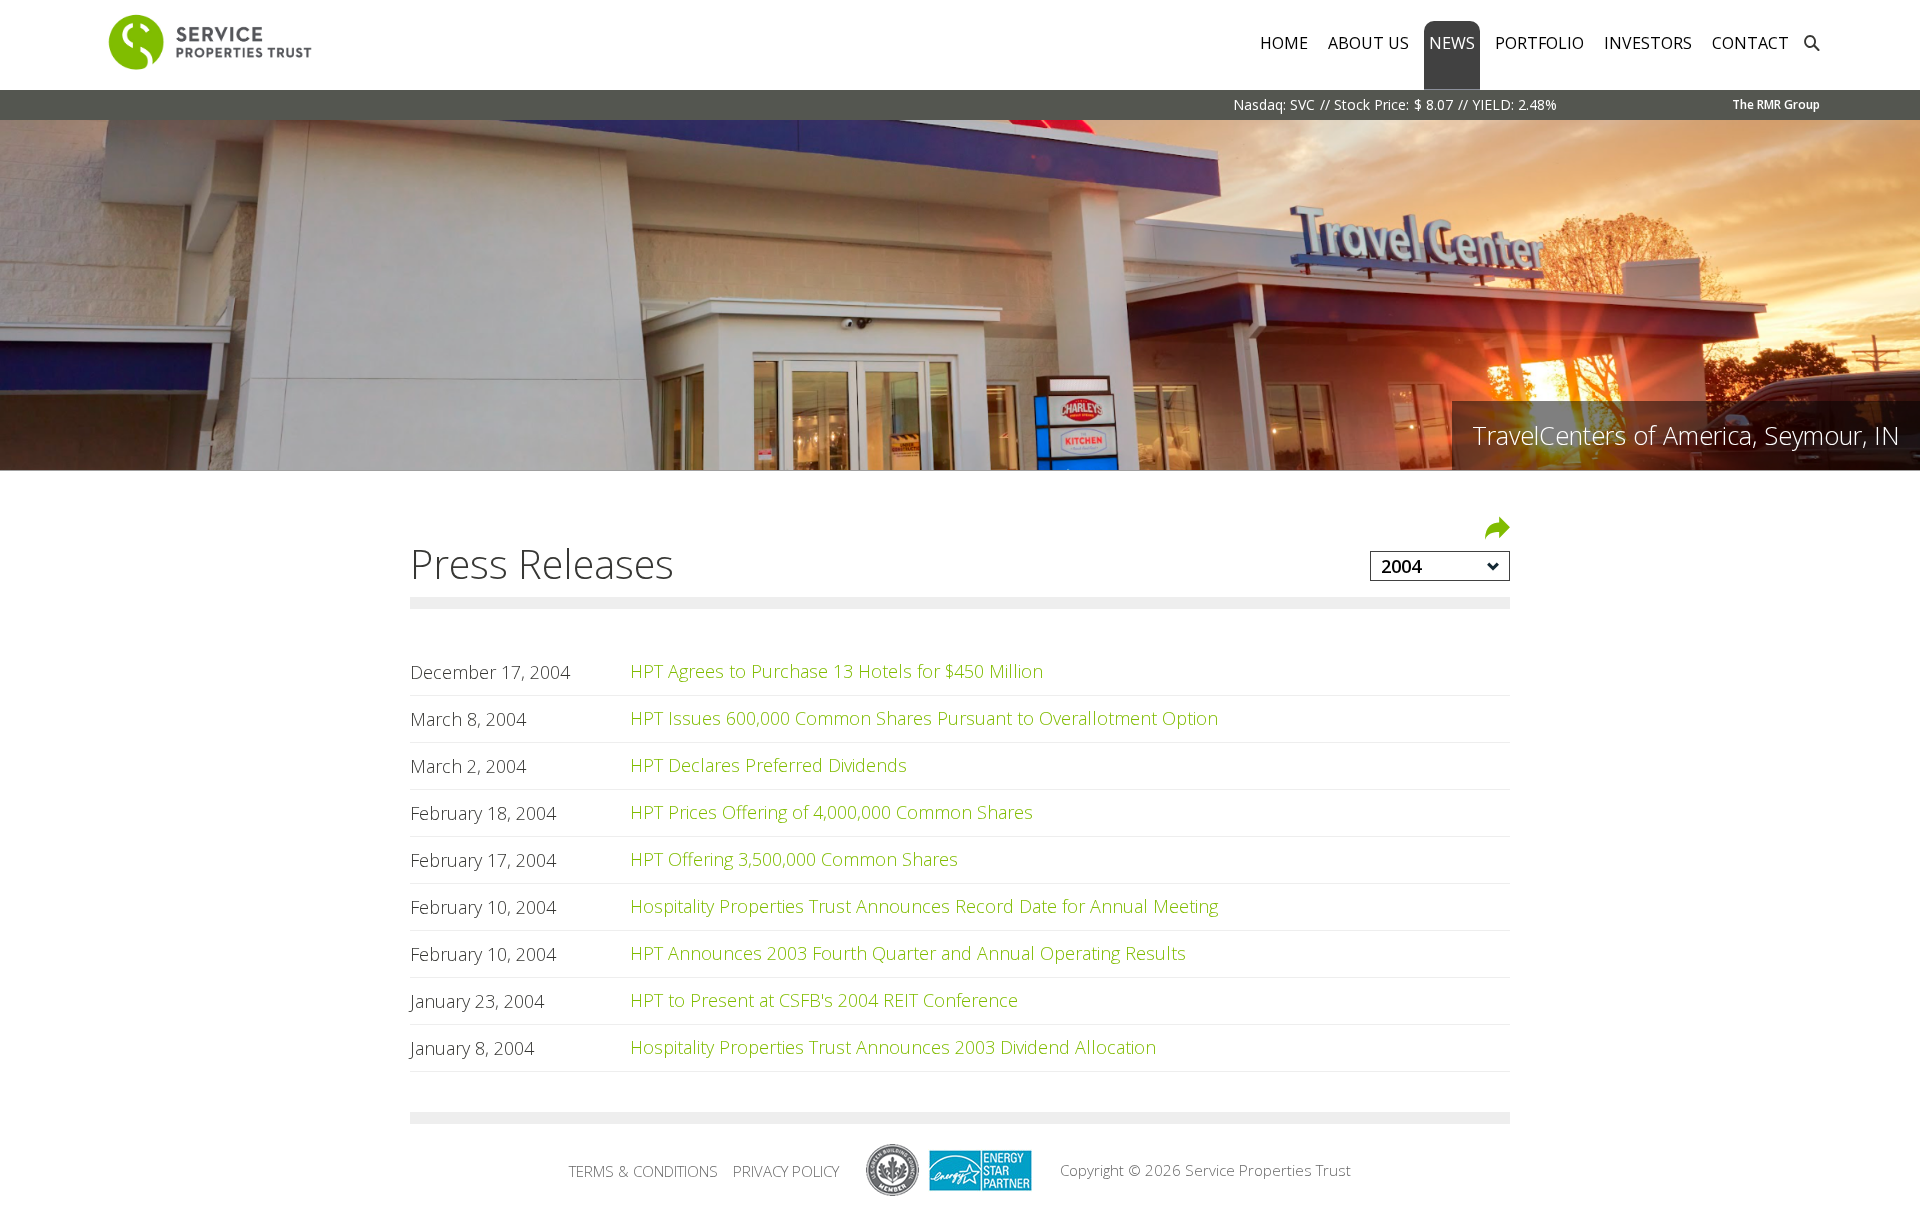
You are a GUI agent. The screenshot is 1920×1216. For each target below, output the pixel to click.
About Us (1368, 43)
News (1452, 43)
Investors (1648, 43)
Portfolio (1539, 43)
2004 (1401, 566)
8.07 (1439, 104)
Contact (1750, 43)
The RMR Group (1776, 104)
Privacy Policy (786, 1171)
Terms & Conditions (643, 1171)
